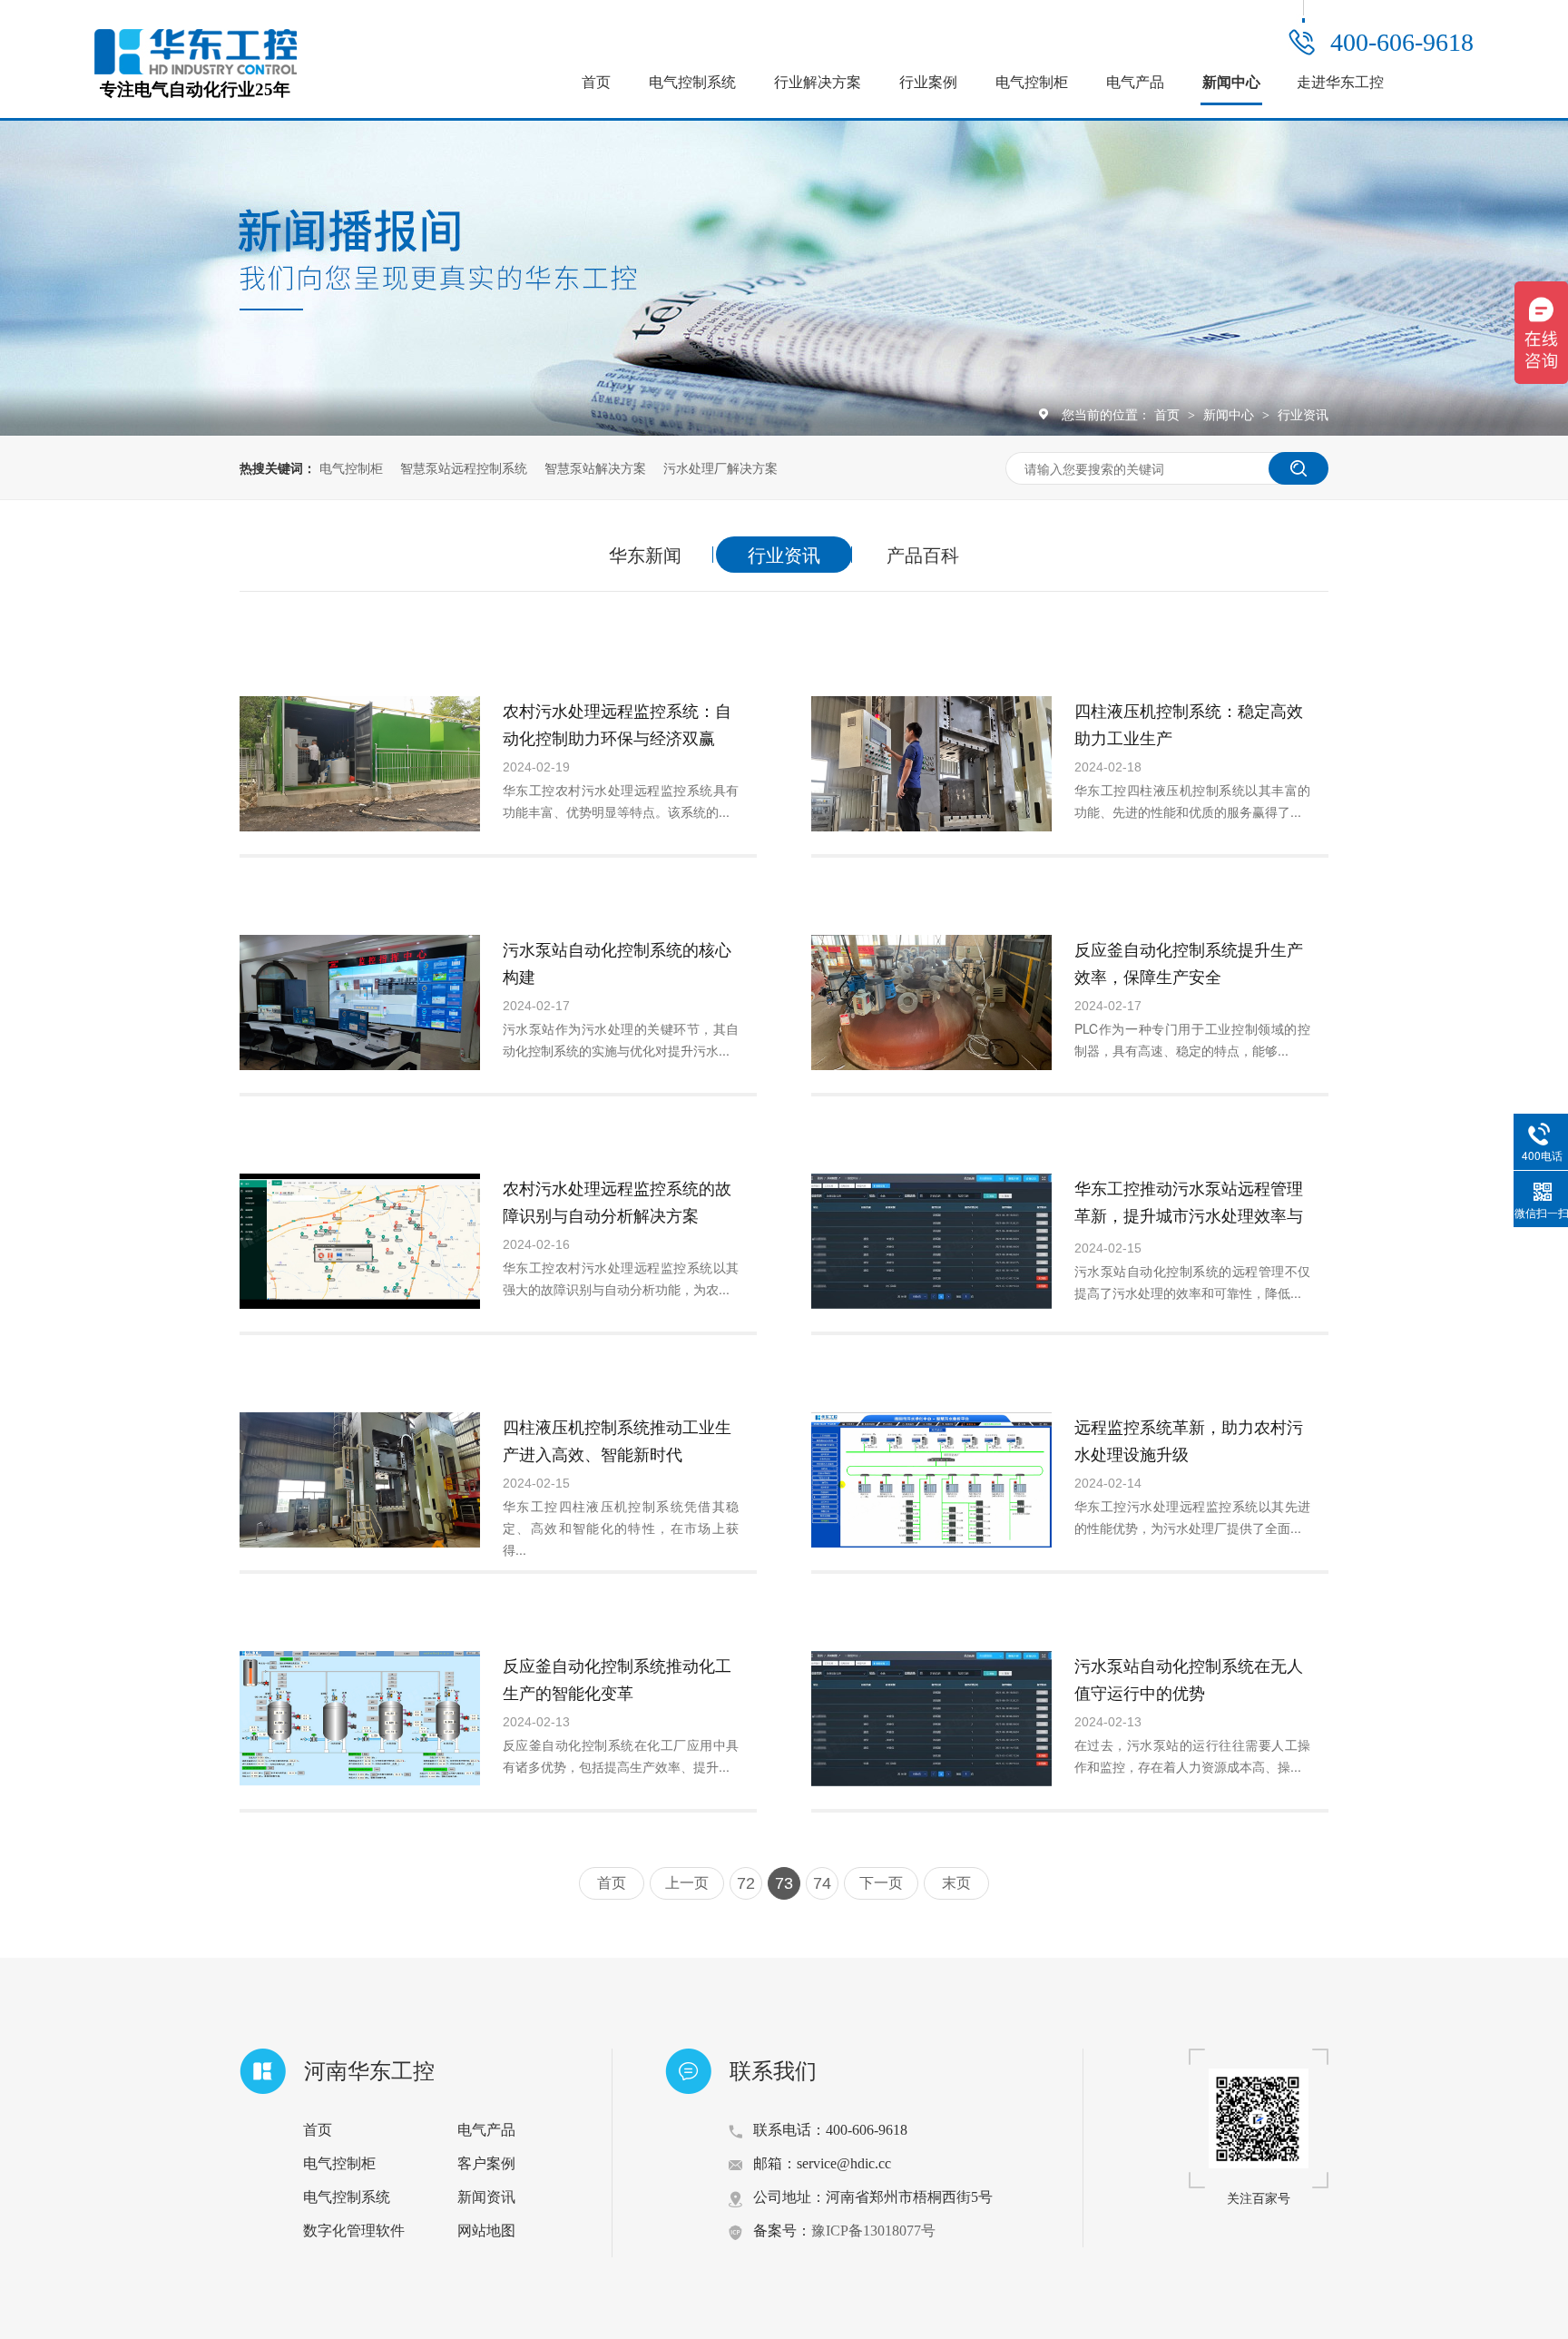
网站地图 (486, 2231)
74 (822, 1883)
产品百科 (923, 554)
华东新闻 (645, 554)
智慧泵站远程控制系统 (464, 467)
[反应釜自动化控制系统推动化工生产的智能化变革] (360, 1719)
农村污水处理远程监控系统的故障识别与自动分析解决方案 (617, 1201)
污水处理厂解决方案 (720, 467)
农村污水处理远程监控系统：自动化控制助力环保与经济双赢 (617, 723)
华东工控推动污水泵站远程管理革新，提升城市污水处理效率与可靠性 (1189, 1214)
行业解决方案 (818, 82)
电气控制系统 (692, 82)
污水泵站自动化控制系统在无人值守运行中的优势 (1189, 1678)
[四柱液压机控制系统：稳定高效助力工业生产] (931, 764)
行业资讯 (1303, 414)
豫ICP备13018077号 (873, 2231)
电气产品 (1135, 82)
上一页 (687, 1883)
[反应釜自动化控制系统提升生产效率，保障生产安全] (931, 1002)
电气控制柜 (1032, 82)
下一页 (881, 1883)
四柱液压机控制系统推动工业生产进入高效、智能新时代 (617, 1440)
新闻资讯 (486, 2197)
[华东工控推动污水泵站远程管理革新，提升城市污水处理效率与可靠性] (931, 1241)
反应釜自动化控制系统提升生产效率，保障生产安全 (1189, 962)
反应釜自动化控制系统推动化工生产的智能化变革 (617, 1678)
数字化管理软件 (354, 2231)
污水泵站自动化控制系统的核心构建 (617, 962)
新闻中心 (1231, 82)
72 (746, 1883)
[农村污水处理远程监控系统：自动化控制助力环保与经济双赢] (360, 764)
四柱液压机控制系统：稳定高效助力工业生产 (1189, 723)
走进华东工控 (1340, 82)
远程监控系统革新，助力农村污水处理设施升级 (1189, 1440)
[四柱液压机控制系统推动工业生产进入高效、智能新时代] (360, 1480)
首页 (596, 82)
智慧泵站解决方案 (595, 467)
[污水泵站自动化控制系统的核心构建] (360, 1002)
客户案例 (486, 2163)
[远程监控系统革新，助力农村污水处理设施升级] (931, 1480)
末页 (956, 1883)
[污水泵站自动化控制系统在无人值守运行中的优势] (931, 1719)
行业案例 (928, 82)
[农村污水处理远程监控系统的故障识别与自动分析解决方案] (360, 1241)
